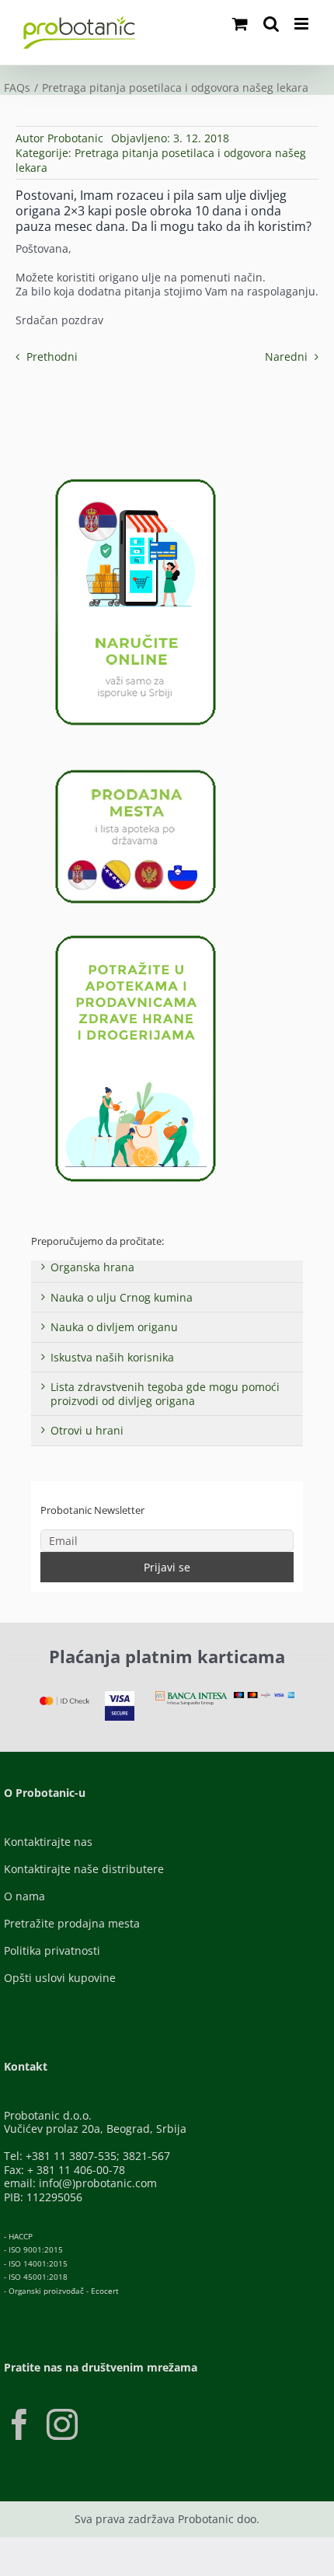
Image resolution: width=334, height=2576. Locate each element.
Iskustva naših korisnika (112, 1357)
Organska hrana (92, 1267)
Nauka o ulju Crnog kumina (122, 1297)
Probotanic (75, 138)
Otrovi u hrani (87, 1430)
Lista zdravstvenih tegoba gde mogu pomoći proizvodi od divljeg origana (165, 1394)
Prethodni (52, 357)
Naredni (286, 357)
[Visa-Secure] (120, 1696)
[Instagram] (62, 2424)
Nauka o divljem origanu (114, 1327)
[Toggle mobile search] (271, 24)
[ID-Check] (64, 1702)
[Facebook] (19, 2424)
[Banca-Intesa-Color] (191, 1696)
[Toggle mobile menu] (303, 24)
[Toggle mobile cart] (240, 24)
